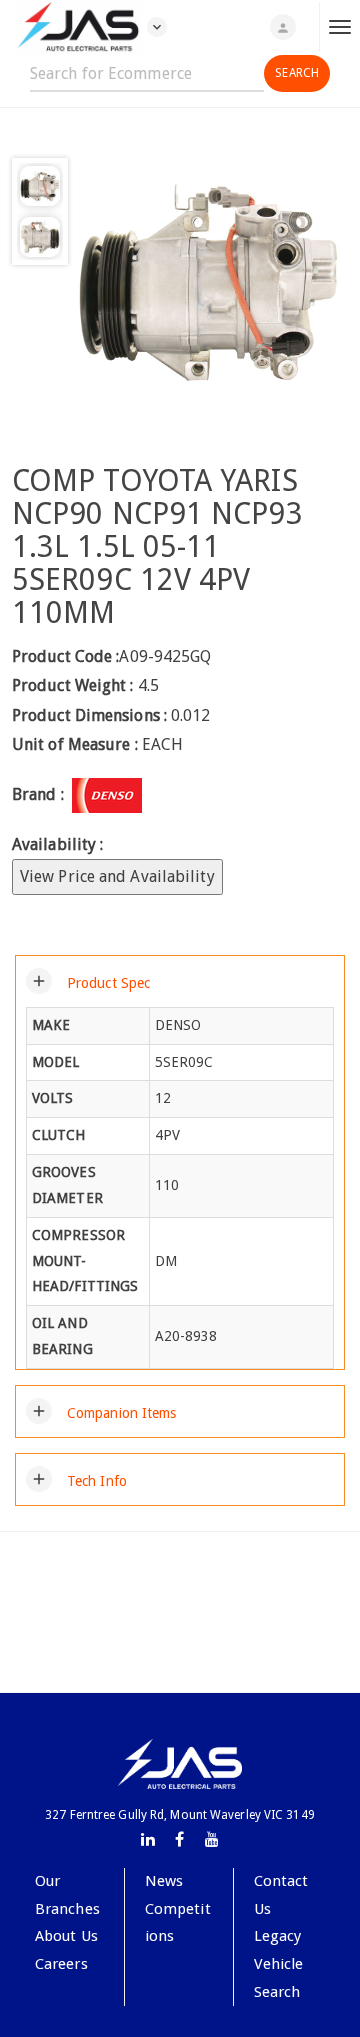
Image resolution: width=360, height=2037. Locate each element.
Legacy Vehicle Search (279, 1963)
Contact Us (281, 1895)
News (164, 1881)
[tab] (180, 981)
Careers (61, 1964)
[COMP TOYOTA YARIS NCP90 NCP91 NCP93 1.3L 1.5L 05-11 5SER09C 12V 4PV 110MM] (208, 281)
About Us (66, 1936)
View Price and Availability (117, 876)
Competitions (178, 1923)
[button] (88, 981)
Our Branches (67, 1895)
